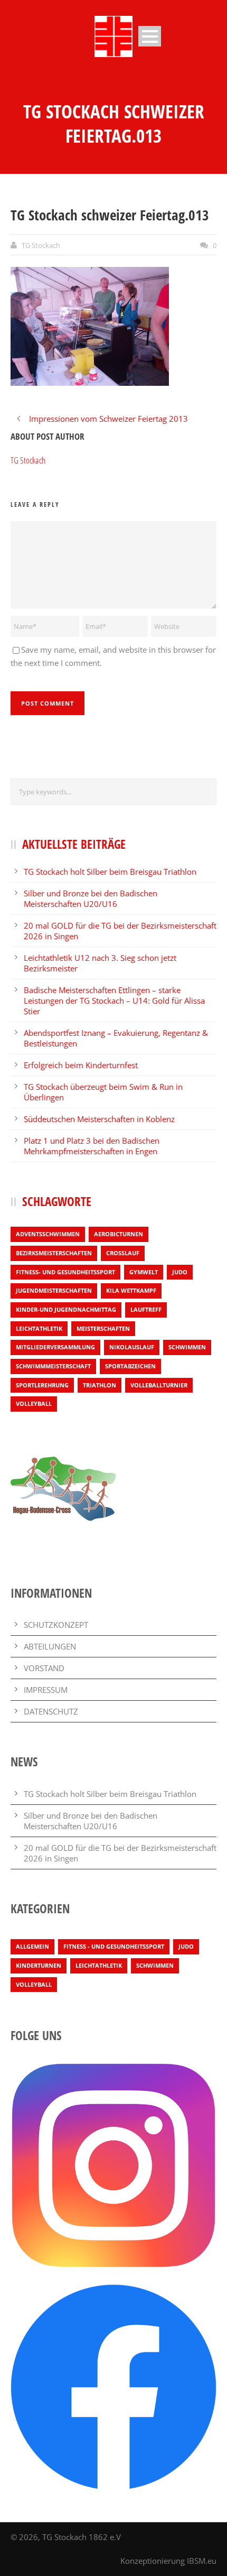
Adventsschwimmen (48, 1234)
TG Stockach (41, 245)
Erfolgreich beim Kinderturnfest (81, 1065)
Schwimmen (187, 1347)
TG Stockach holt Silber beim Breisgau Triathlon (110, 872)
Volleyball (34, 1403)
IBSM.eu (202, 2561)
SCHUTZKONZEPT (56, 1625)
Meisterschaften (103, 1328)
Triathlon (100, 1385)
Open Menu (150, 36)
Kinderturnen (39, 1965)
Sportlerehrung (42, 1385)
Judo (180, 1272)
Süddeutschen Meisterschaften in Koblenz (99, 1119)
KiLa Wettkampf (131, 1290)
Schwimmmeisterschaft (53, 1366)
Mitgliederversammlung (55, 1347)
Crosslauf (123, 1253)
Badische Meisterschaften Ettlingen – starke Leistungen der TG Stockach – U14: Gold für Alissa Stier (114, 1000)
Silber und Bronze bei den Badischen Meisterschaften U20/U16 (91, 898)
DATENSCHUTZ (51, 1711)
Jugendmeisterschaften (54, 1290)
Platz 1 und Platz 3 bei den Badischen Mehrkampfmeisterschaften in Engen (92, 1146)
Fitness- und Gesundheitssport (65, 1272)
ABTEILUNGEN (50, 1646)
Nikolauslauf (132, 1347)
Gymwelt (144, 1272)
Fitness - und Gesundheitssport (114, 1946)
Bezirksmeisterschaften (54, 1253)
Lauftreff (146, 1309)
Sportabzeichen (130, 1366)
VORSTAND (44, 1668)
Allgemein (32, 1946)
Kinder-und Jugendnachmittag (66, 1309)
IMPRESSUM (46, 1690)
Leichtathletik (39, 1328)
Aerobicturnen (119, 1234)
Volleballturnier (159, 1385)
